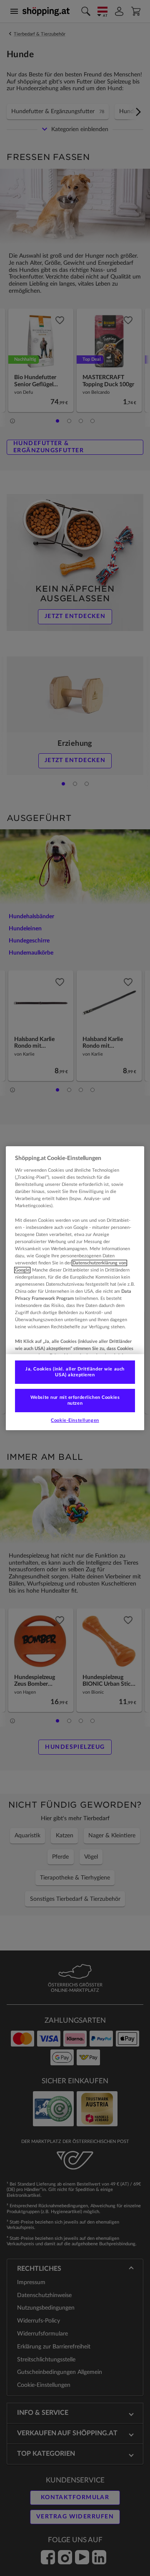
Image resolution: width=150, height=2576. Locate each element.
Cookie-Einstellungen (75, 1420)
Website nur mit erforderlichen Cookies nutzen (75, 1400)
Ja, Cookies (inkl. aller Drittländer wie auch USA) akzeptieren (75, 1372)
